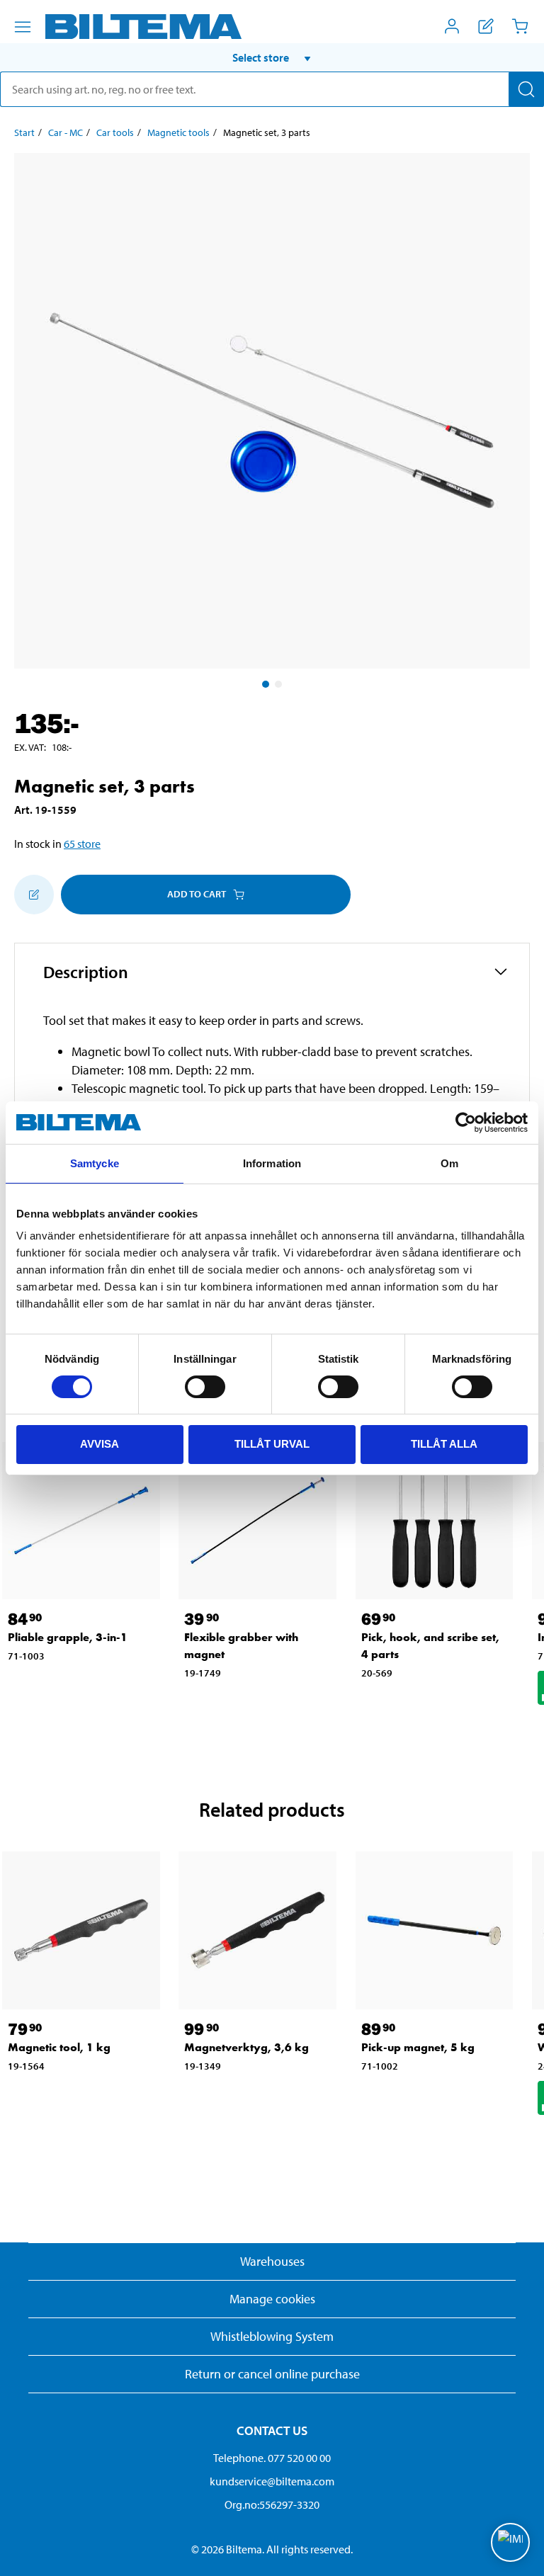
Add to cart (197, 894)
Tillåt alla (444, 1444)
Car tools (115, 132)
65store (82, 844)
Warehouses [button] (272, 2261)
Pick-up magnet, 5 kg (418, 2047)
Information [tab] (272, 1163)
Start (24, 132)
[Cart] (520, 26)
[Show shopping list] (486, 26)
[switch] (205, 1387)
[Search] (526, 89)
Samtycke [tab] (95, 1163)
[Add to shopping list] (34, 895)
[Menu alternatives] (23, 27)
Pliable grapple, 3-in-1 (68, 1637)
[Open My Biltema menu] (452, 26)
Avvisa (100, 1444)
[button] (272, 57)
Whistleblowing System (272, 2336)
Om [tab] (449, 1163)
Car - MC (66, 132)
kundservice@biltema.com (272, 2481)
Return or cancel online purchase (272, 2374)
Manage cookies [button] (272, 2299)
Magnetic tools (178, 132)
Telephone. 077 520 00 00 (272, 2458)
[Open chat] (510, 2542)
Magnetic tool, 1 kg (59, 2047)
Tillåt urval (272, 1444)
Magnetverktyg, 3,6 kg (246, 2047)
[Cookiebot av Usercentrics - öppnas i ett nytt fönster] (466, 1123)
